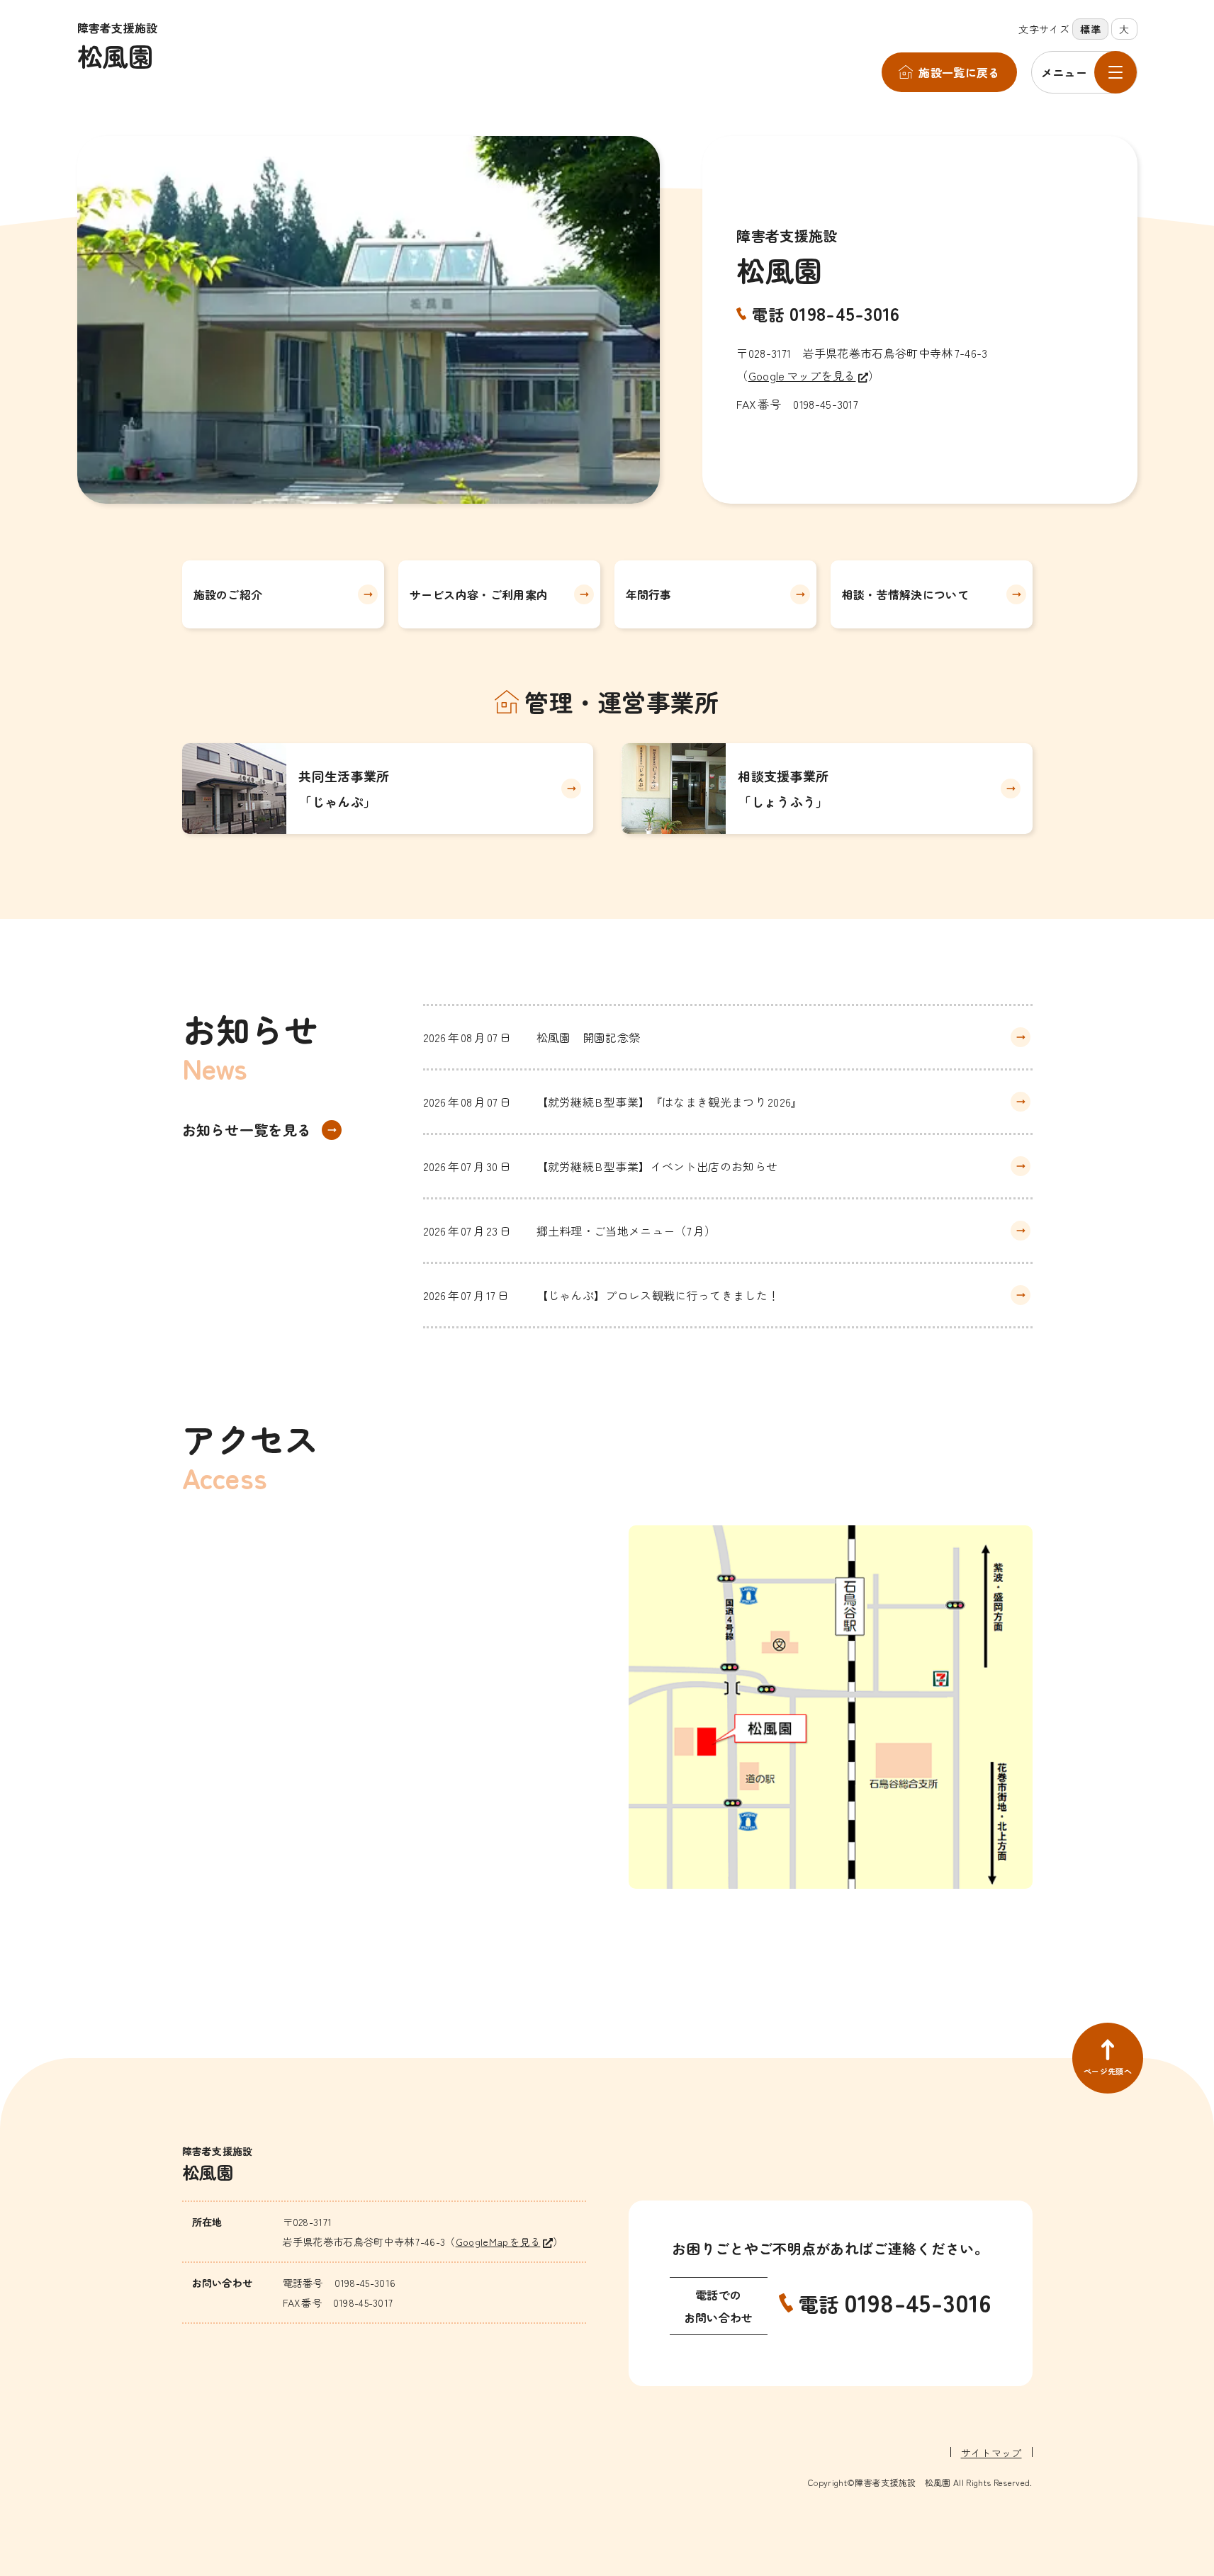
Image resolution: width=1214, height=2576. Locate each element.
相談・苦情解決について (906, 594)
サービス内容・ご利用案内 (479, 594)
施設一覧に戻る (959, 72)
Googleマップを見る (802, 375)
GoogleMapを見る (498, 2242)
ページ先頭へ (1108, 2071)
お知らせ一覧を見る (247, 1130)
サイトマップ (991, 2453)
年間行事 (649, 594)
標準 (1090, 29)
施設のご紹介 (228, 594)
